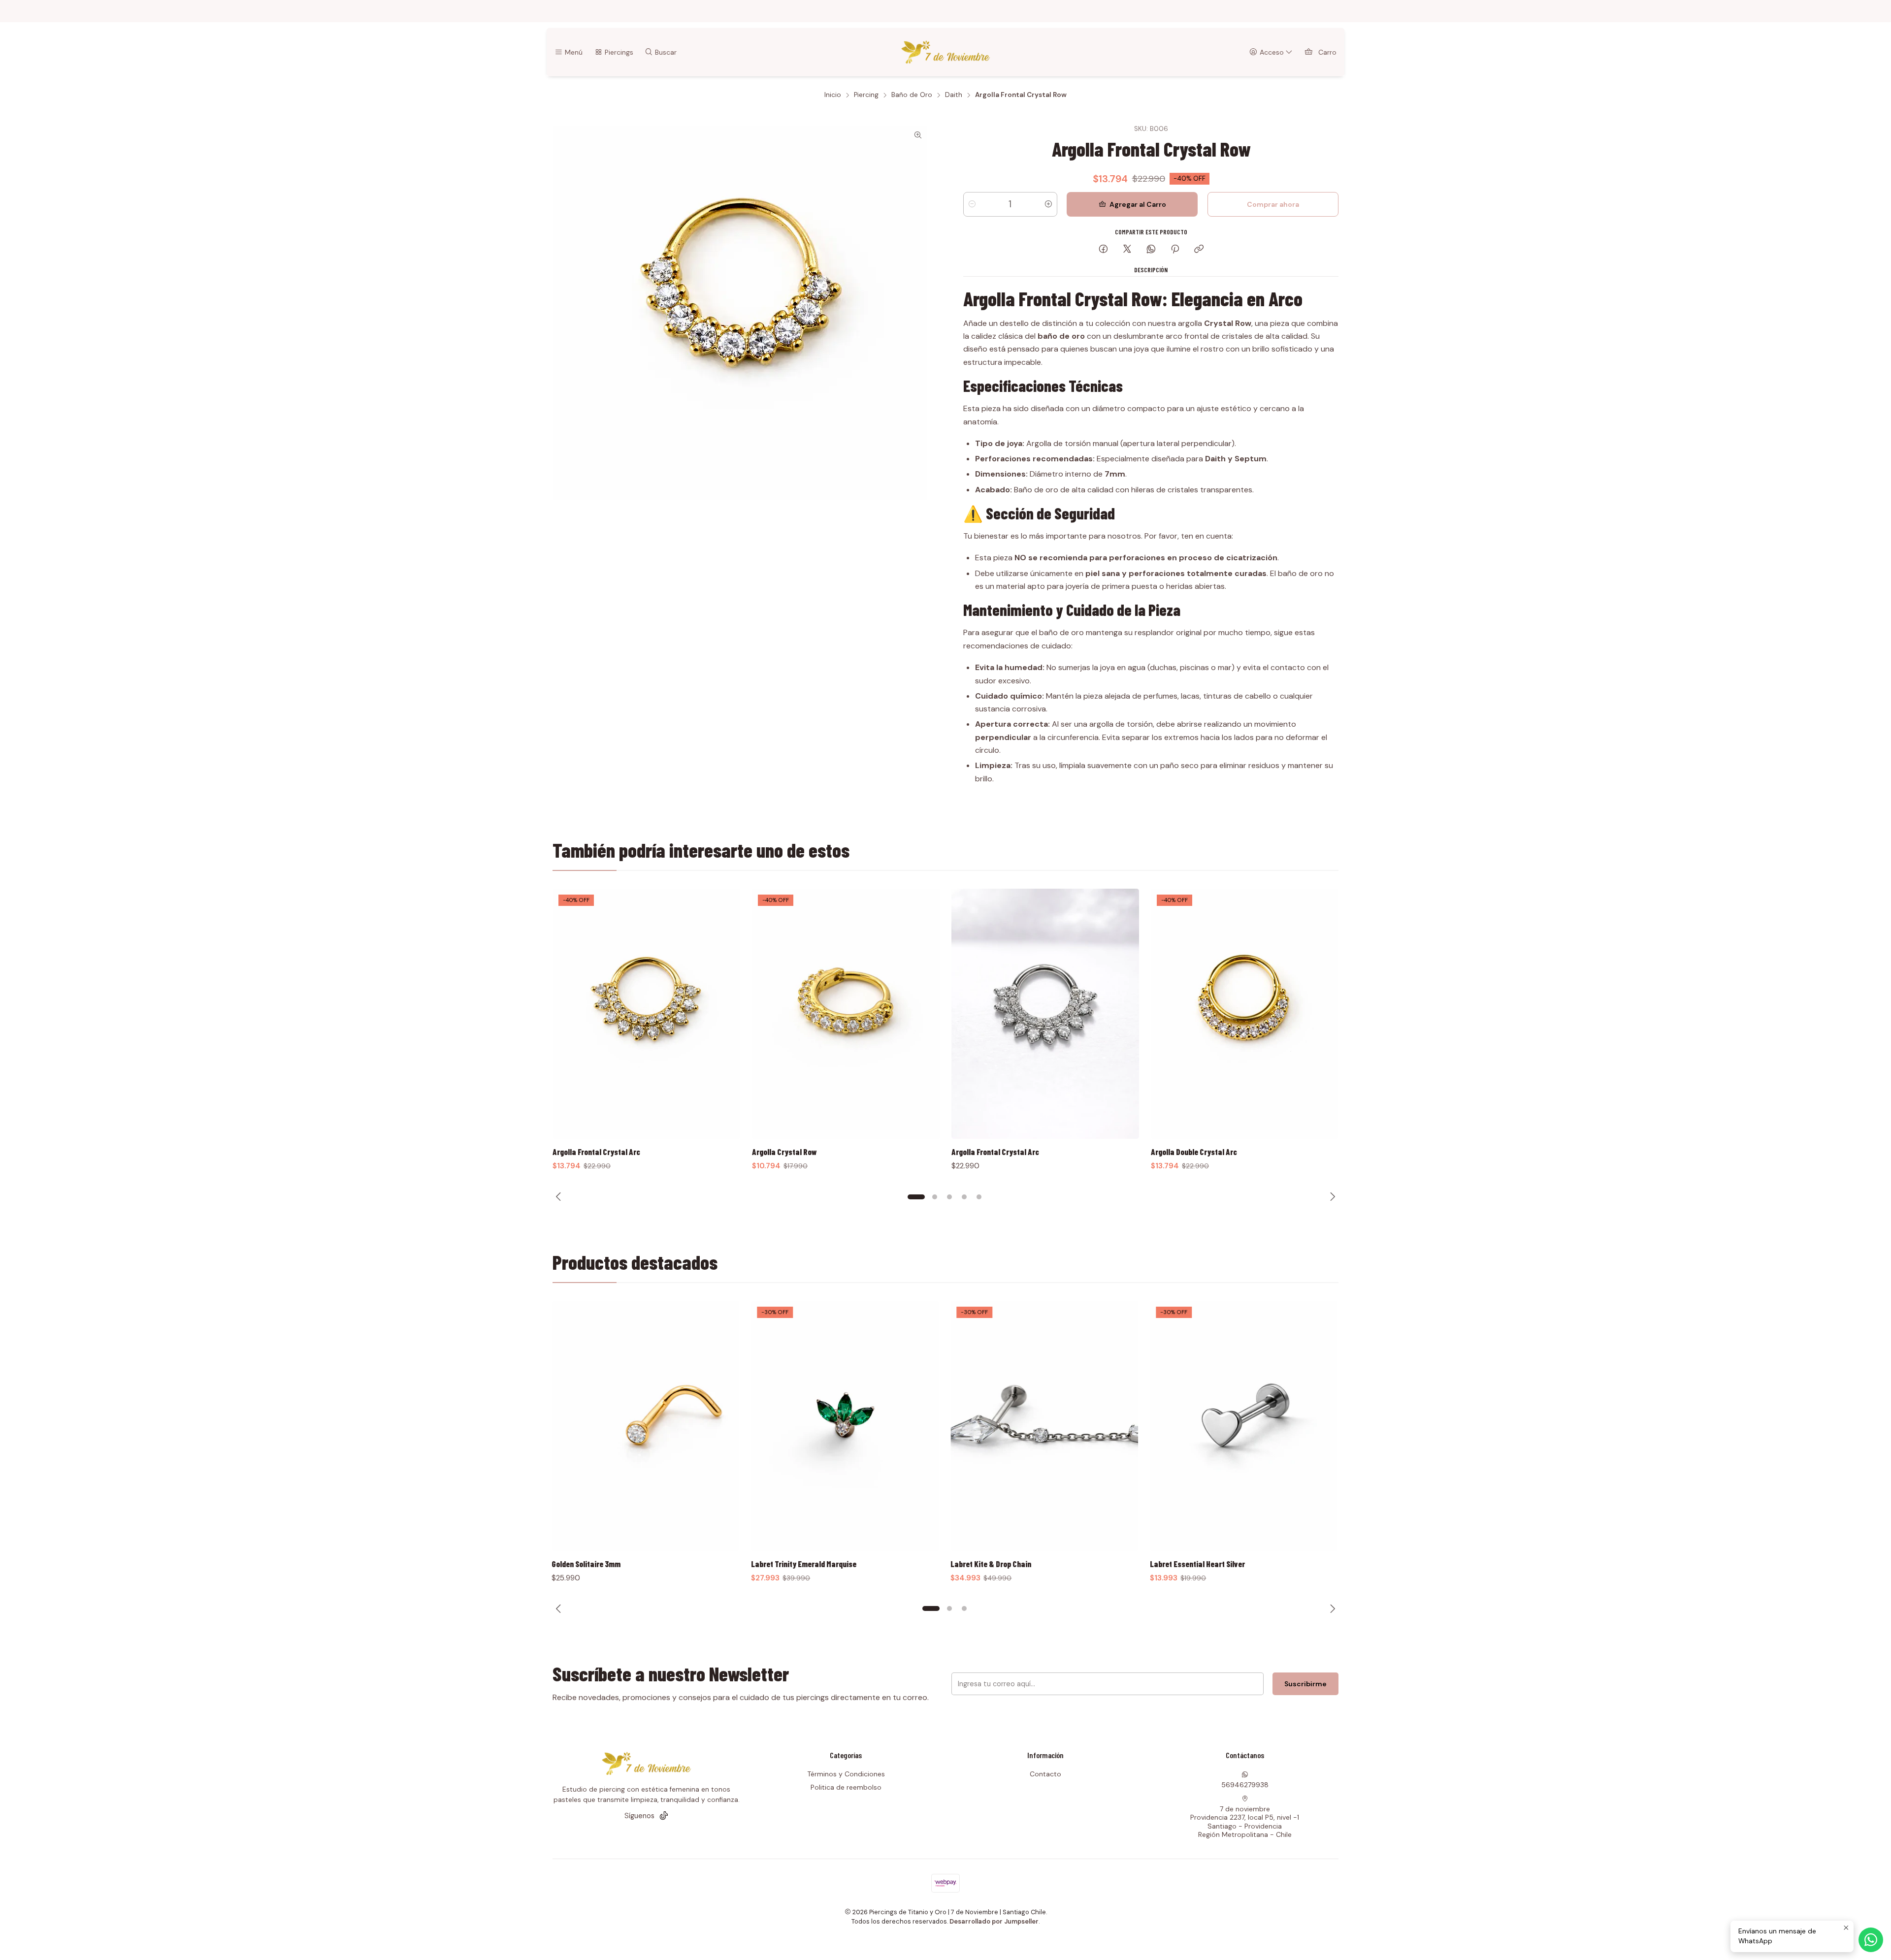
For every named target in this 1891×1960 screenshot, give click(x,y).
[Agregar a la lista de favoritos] (722, 1001)
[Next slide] (1331, 1197)
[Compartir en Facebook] (1103, 250)
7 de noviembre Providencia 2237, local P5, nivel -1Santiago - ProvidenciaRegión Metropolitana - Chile (1245, 1822)
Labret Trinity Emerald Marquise (805, 1564)
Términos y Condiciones (846, 1774)
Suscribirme (1305, 1684)
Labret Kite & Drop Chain (992, 1564)
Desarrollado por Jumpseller (994, 1921)
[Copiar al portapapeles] (1199, 250)
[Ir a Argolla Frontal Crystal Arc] (846, 1014)
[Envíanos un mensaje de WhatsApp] (1871, 1940)
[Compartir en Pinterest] (1175, 250)
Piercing (866, 95)
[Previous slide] (560, 1197)
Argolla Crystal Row (585, 1152)
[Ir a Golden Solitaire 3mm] (646, 1426)
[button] (912, 1197)
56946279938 (1245, 1785)
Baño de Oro (912, 95)
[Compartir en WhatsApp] (1151, 250)
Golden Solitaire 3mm (587, 1564)
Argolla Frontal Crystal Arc (796, 1152)
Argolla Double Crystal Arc (994, 1152)
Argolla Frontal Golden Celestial (1203, 1152)
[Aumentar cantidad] (1048, 204)
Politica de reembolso (846, 1787)
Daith (954, 95)
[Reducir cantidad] (972, 204)
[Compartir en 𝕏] (1127, 250)
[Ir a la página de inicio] (946, 52)
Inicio (833, 95)
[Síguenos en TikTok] (664, 1816)
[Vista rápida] (722, 1027)
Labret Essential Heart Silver (1198, 1564)
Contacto (1045, 1774)
